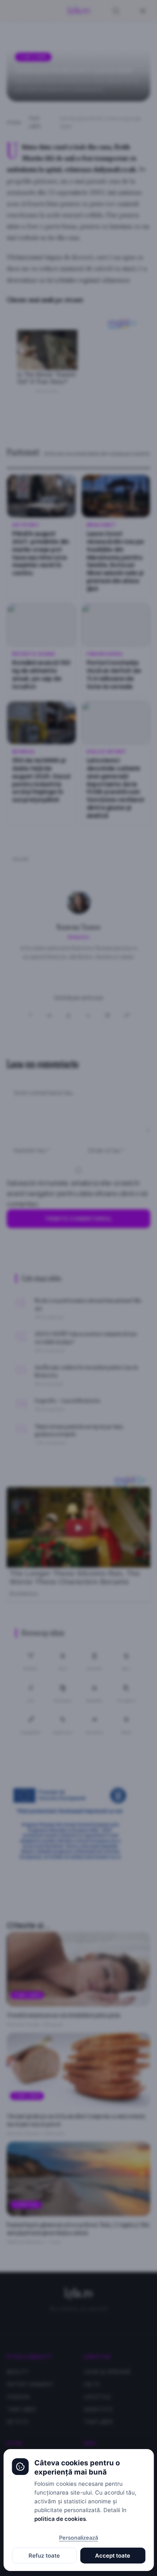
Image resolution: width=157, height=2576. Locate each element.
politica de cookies (60, 2519)
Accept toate (113, 2556)
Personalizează (78, 2538)
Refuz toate (44, 2556)
